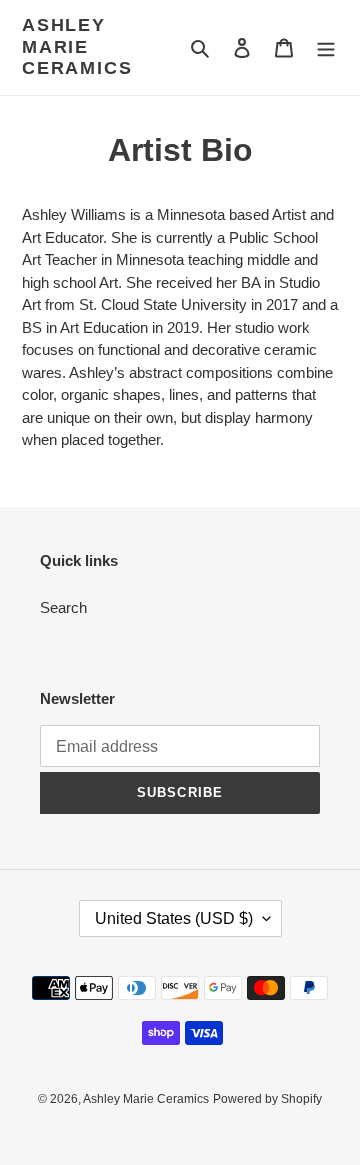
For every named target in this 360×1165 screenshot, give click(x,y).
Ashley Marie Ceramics (77, 46)
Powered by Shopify (267, 1099)
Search (63, 607)
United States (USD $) (174, 918)
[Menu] (326, 47)
